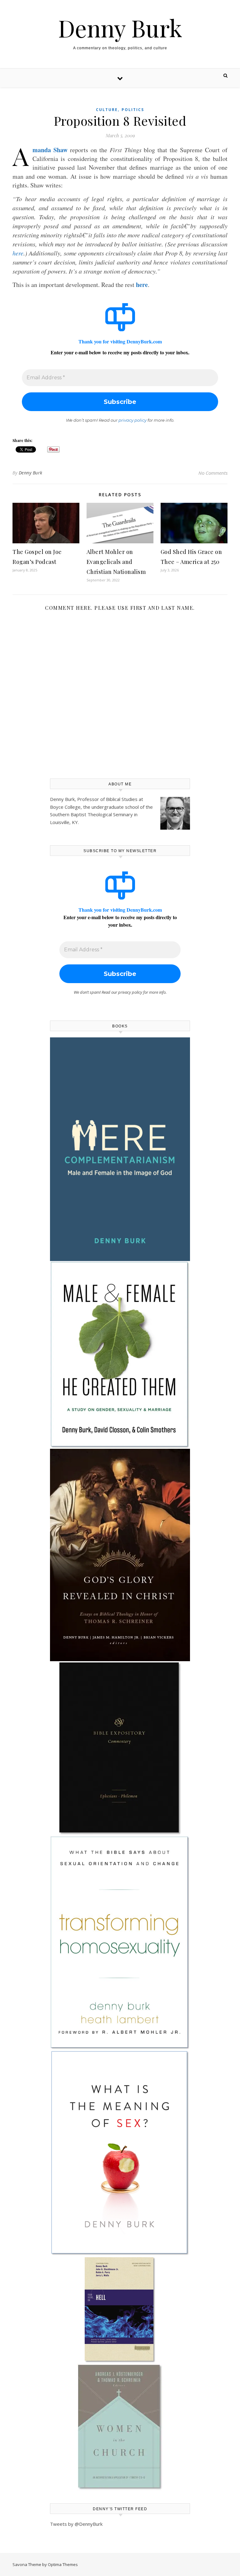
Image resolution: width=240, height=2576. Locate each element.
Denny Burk (120, 28)
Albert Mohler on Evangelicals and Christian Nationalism (116, 562)
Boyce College (65, 807)
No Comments (213, 473)
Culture (107, 110)
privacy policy (132, 420)
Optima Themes (63, 2564)
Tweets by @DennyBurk (76, 2524)
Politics (133, 110)
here (18, 253)
